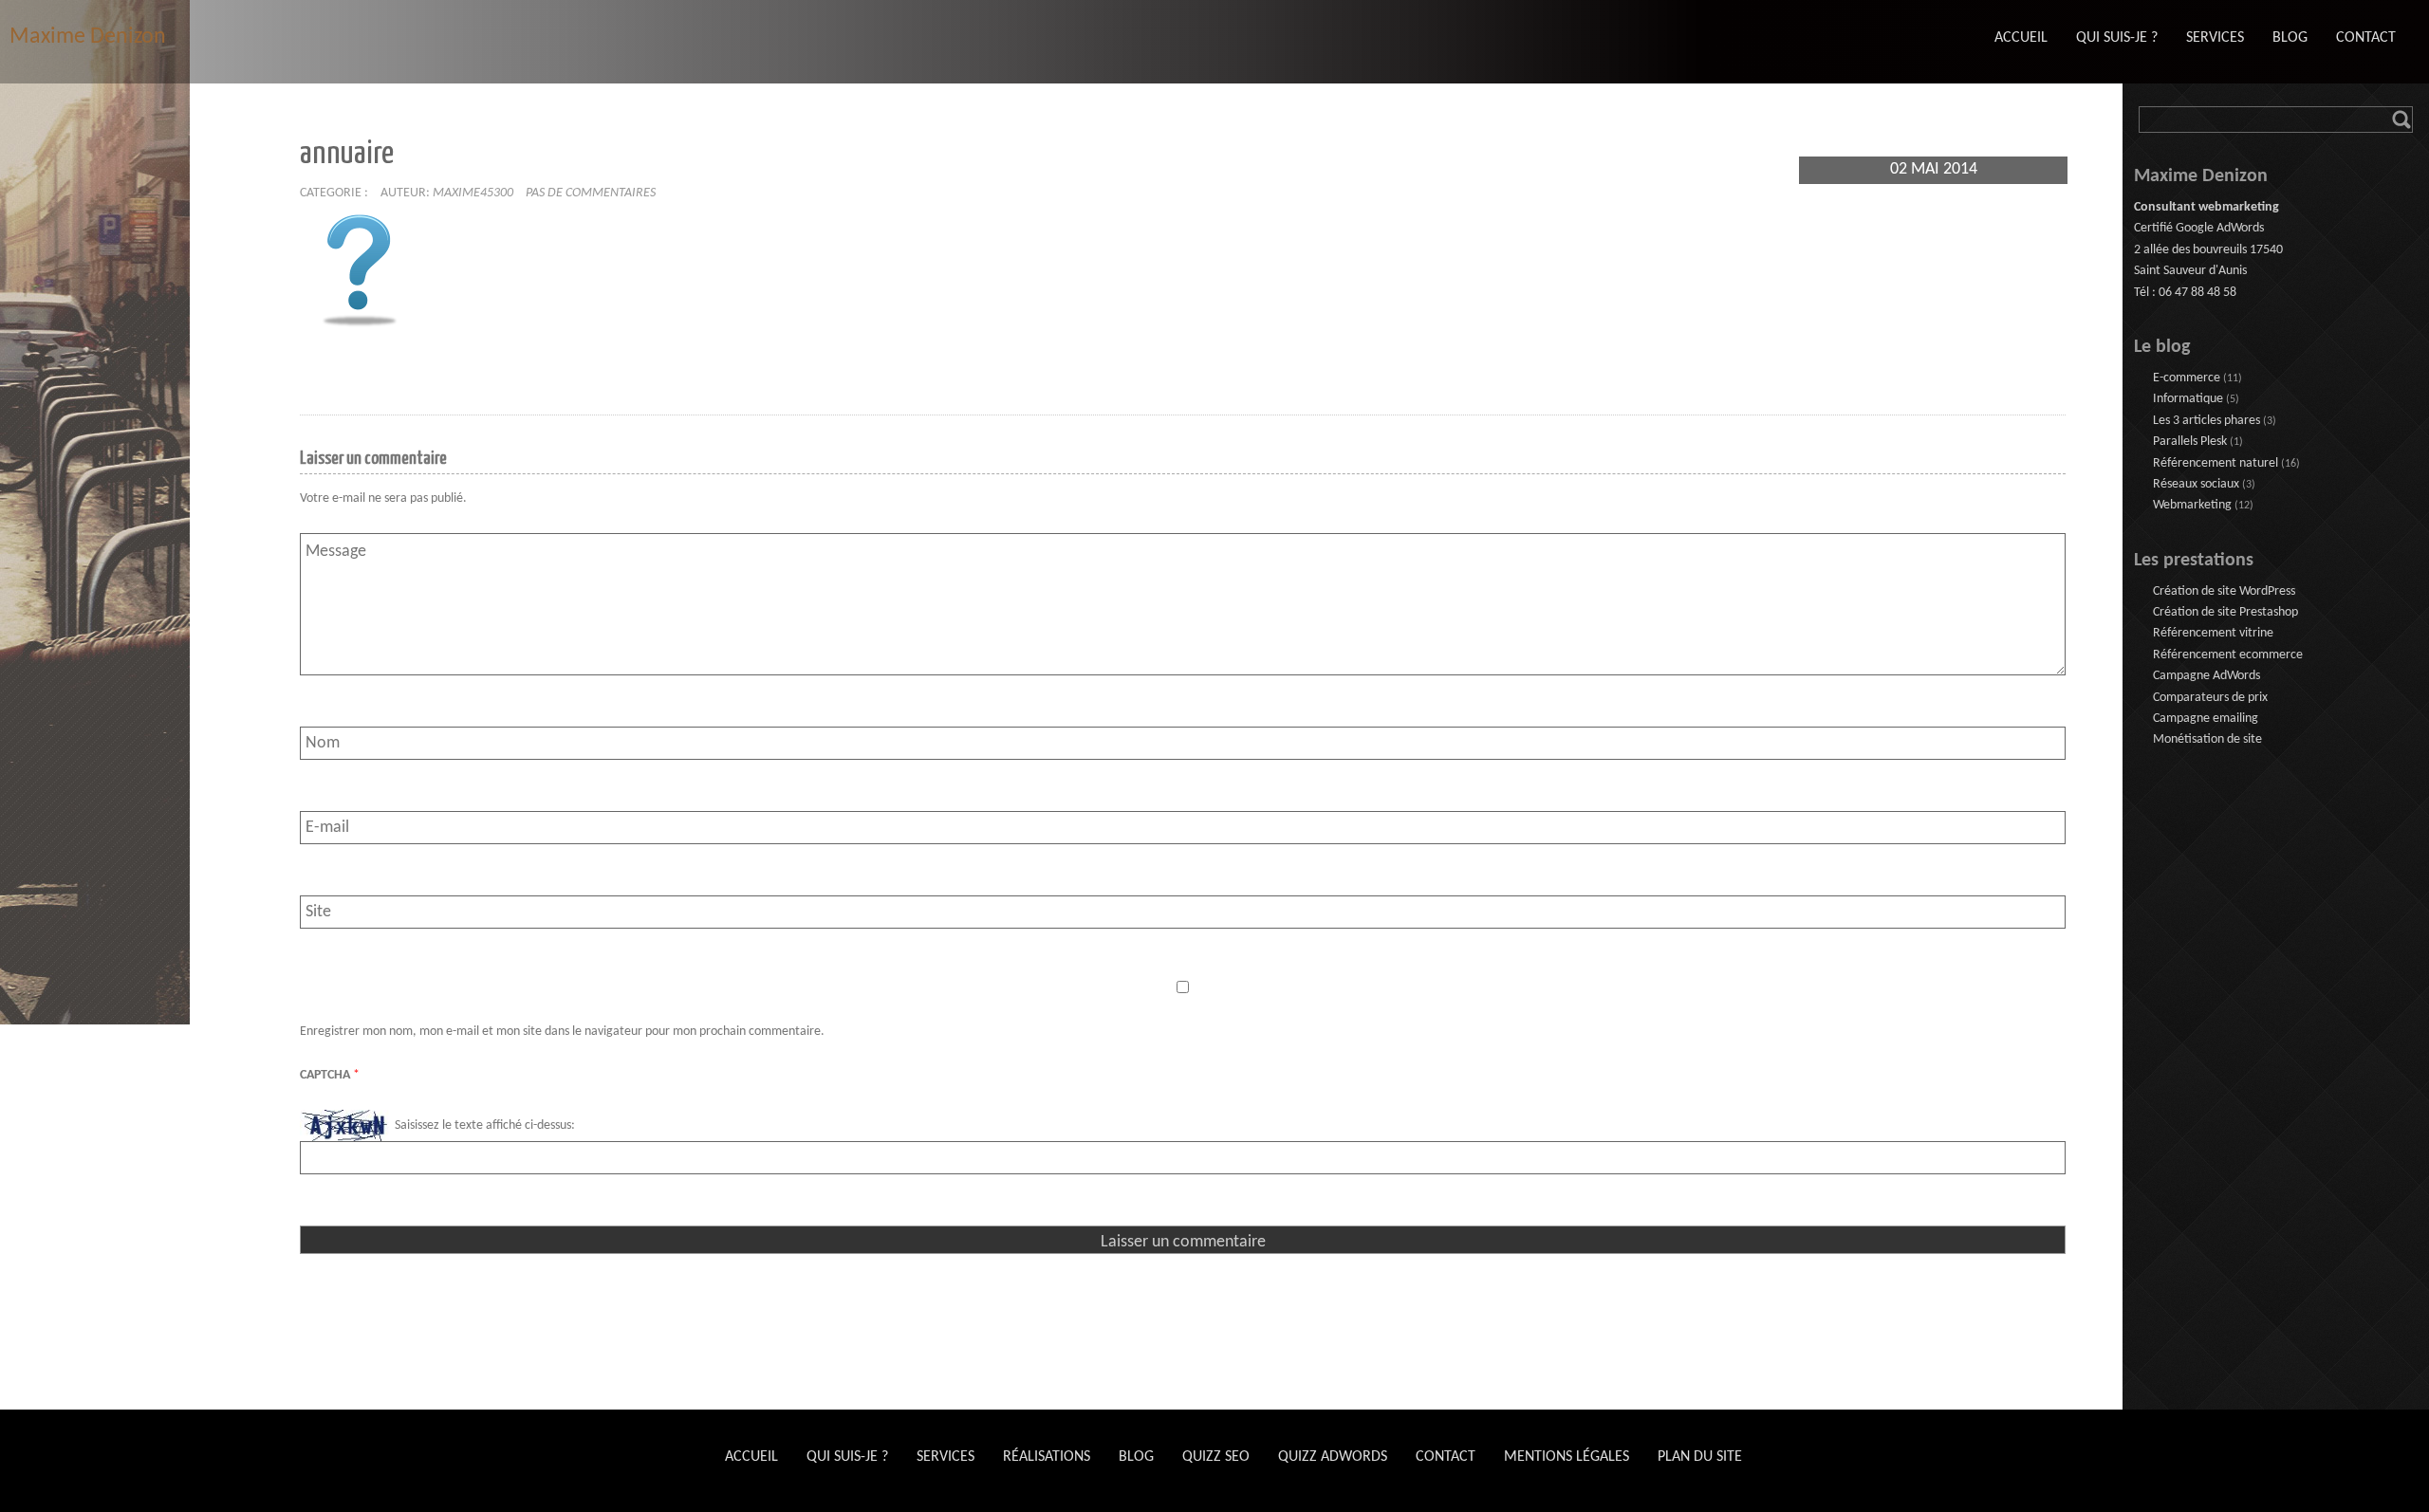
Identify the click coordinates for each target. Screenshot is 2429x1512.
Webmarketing (2192, 505)
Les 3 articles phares (2206, 421)
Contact (1446, 1457)
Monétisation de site (2207, 739)
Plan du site (1700, 1457)
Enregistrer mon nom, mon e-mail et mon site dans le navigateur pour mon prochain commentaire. (562, 1032)
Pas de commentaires (591, 193)
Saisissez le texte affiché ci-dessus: (485, 1125)
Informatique (2188, 399)
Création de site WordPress (2224, 591)
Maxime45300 (473, 193)
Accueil (751, 1457)
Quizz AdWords (1333, 1457)
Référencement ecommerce (2228, 655)
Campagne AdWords (2206, 676)
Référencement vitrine (2213, 633)
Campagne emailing (2206, 719)
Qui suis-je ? (847, 1457)
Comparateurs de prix (2210, 698)
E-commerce (2187, 378)
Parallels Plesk (2190, 442)
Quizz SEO (1216, 1457)
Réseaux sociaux (2196, 484)
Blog (1136, 1457)
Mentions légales (1567, 1457)
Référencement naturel (2216, 463)
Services (946, 1457)
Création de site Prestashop (2225, 612)
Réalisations (1047, 1457)
